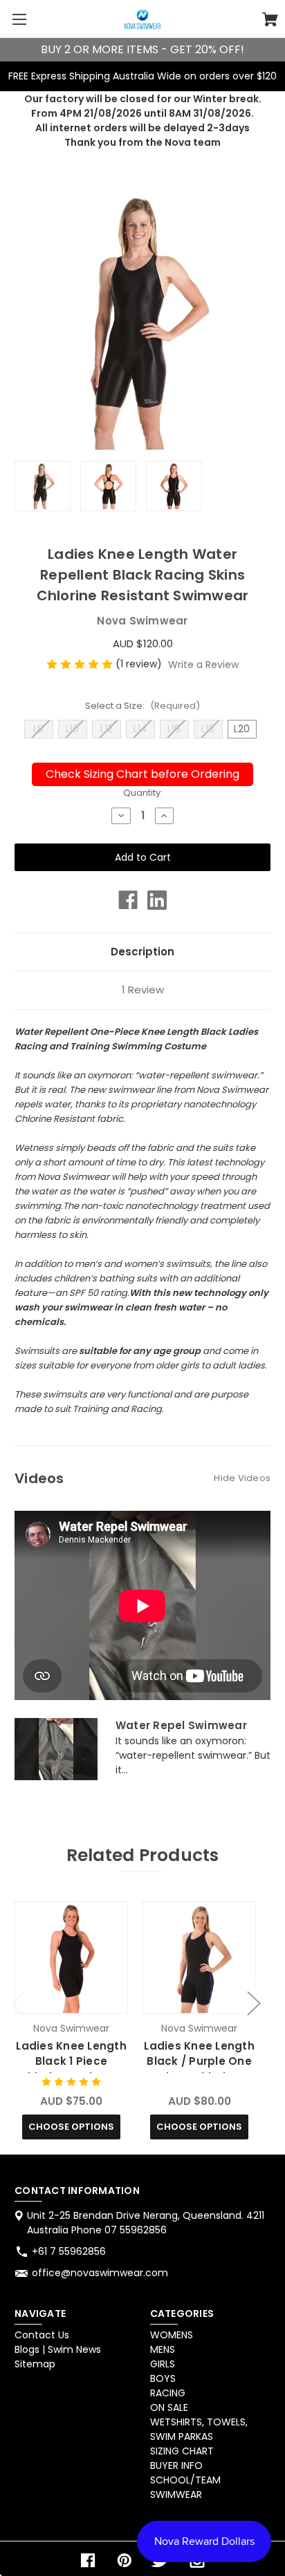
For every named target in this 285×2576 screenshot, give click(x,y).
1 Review (143, 990)
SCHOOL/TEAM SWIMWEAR (185, 2487)
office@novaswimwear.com (100, 2273)
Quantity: (143, 793)
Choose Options (71, 2127)
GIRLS (163, 2364)
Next (253, 2002)
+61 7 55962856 (69, 2251)
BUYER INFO (176, 2465)
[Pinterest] (125, 2560)
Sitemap (35, 2364)
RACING (168, 2393)
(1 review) (140, 664)
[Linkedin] (157, 900)
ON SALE (169, 2407)
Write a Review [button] (203, 665)
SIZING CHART (182, 2451)
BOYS (163, 2378)
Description (142, 952)
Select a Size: (142, 706)
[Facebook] (128, 900)
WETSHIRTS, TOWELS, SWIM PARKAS (199, 2429)
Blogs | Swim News (58, 2349)
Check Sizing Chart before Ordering (142, 774)
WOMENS (172, 2335)
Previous (18, 2002)
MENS (163, 2349)
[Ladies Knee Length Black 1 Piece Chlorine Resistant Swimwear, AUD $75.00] (71, 1957)
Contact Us (42, 2335)
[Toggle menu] (19, 19)
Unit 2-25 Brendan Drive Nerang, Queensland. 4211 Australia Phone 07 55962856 (146, 2223)
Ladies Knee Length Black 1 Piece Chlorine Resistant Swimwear (71, 2069)
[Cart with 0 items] (270, 21)
